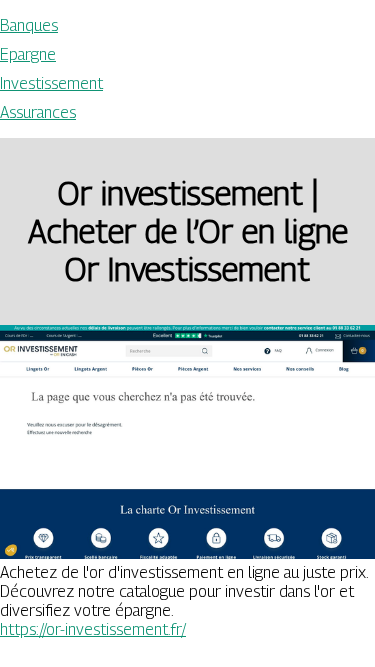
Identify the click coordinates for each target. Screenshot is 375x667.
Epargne (28, 54)
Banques (29, 25)
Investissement (51, 83)
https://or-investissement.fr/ (93, 629)
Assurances (38, 112)
